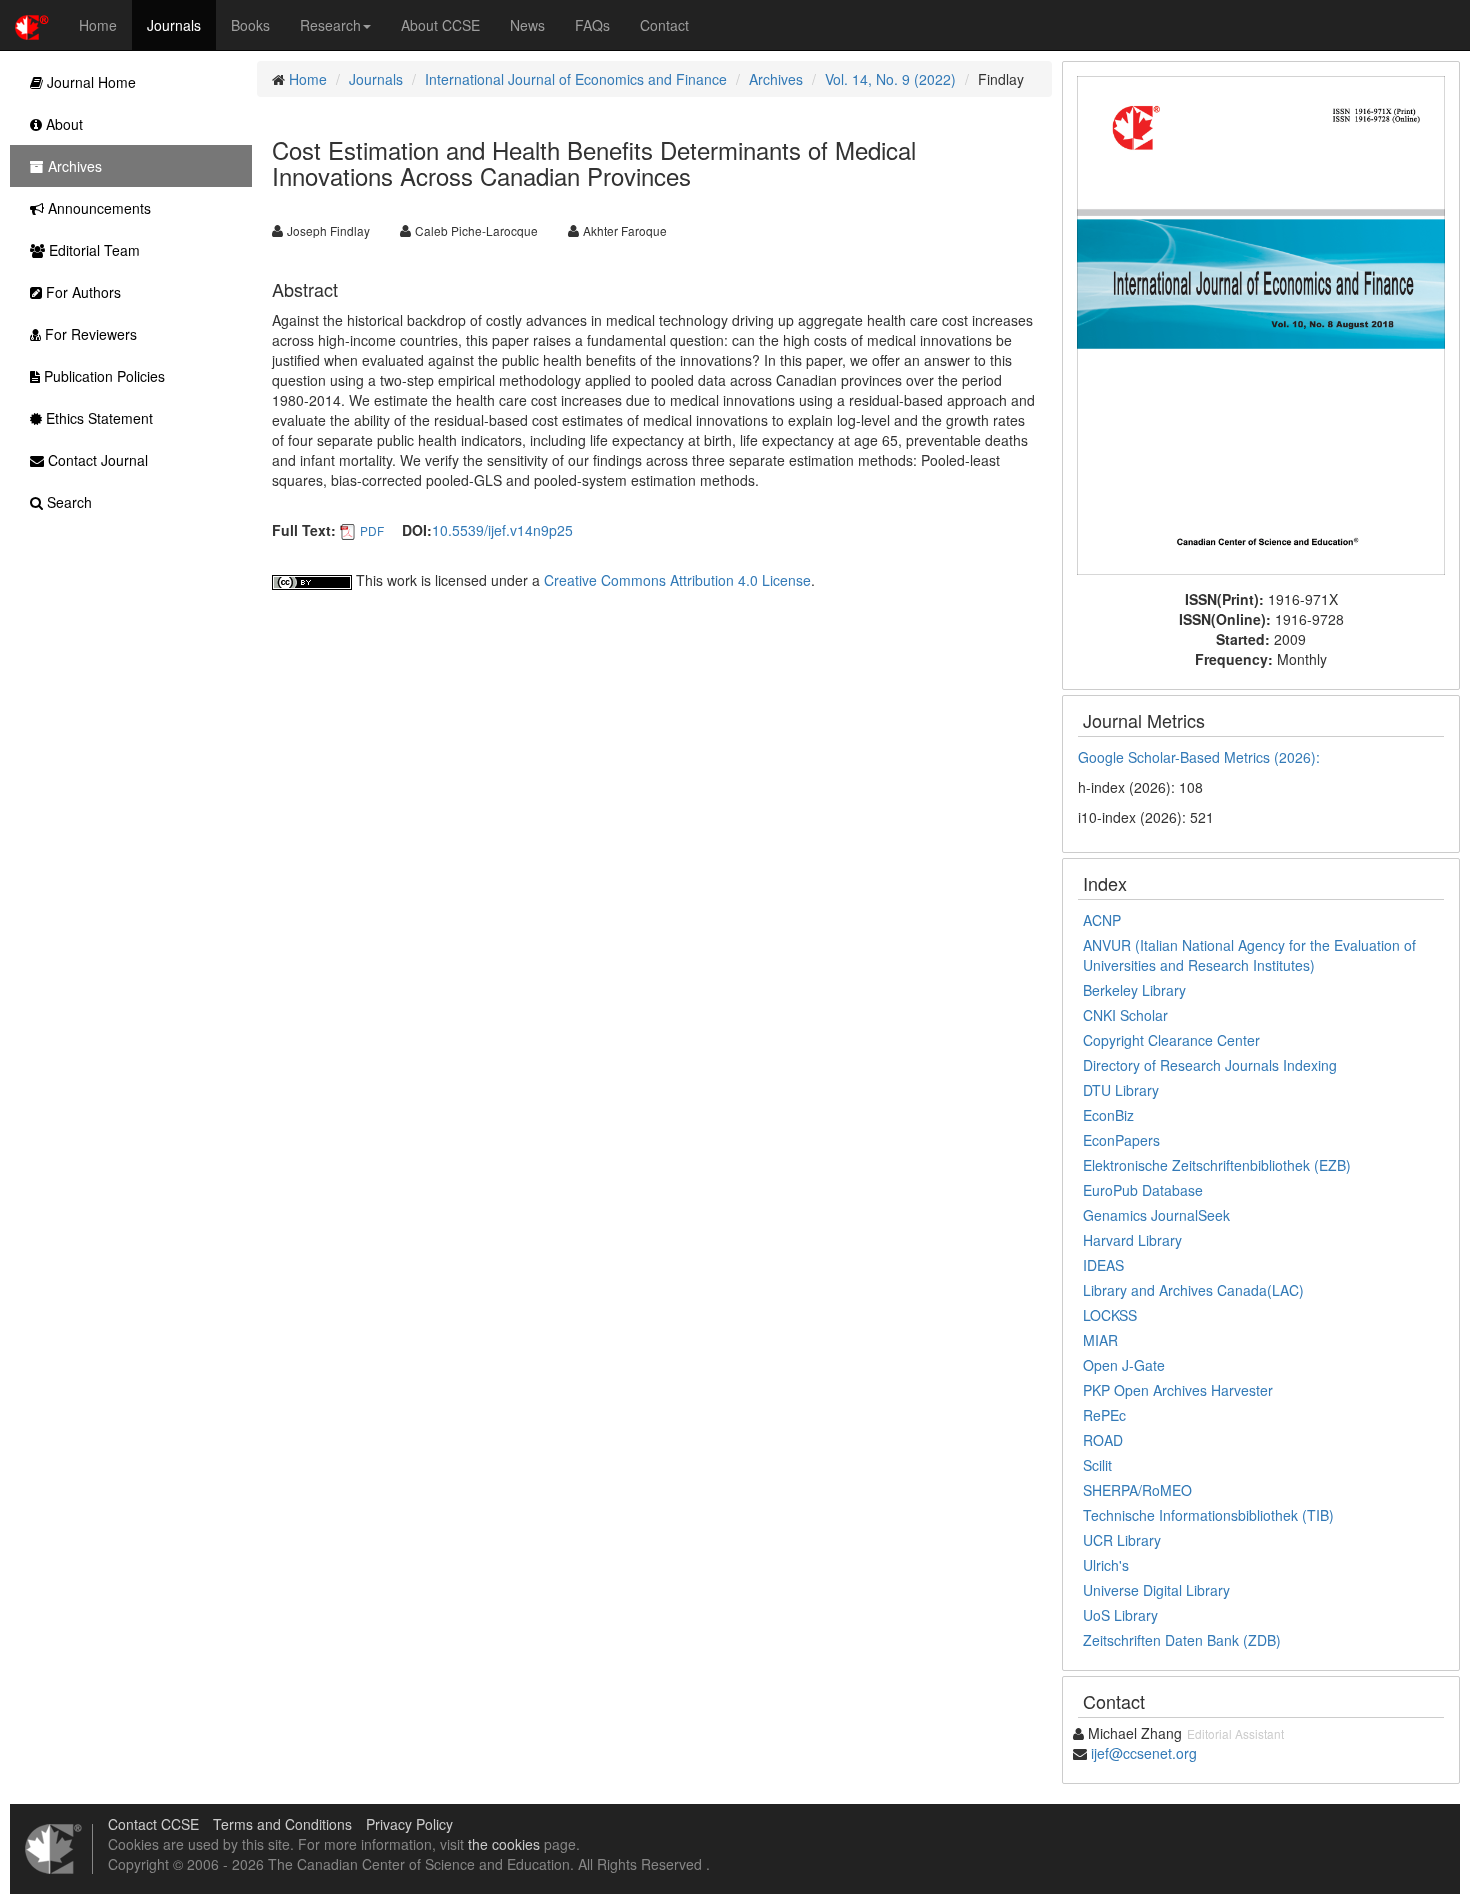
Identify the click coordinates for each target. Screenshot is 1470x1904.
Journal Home (89, 82)
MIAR (1100, 1340)
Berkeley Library (1134, 990)
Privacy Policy (409, 1824)
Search (67, 502)
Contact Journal (96, 460)
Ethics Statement (97, 418)
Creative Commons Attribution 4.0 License (677, 580)
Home (98, 25)
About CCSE (440, 25)
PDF (372, 530)
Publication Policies (102, 376)
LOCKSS (1110, 1315)
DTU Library (1121, 1090)
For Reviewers (89, 334)
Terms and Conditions (282, 1824)
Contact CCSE (153, 1824)
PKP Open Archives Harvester (1178, 1390)
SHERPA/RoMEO (1137, 1490)
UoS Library (1120, 1615)
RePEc (1104, 1415)
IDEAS (1103, 1265)
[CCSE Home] (32, 25)
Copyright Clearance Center (1171, 1040)
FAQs (592, 25)
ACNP (1102, 920)
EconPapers (1121, 1140)
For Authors (81, 292)
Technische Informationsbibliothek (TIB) (1208, 1515)
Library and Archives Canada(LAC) (1193, 1290)
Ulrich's (1106, 1565)
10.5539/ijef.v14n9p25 (502, 530)
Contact (664, 25)
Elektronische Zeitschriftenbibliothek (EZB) (1217, 1165)
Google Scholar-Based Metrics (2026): (1201, 757)
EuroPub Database (1143, 1190)
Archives (776, 79)
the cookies (504, 1844)
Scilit (1097, 1465)
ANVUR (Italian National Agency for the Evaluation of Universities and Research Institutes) (1249, 955)
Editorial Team (92, 250)
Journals (174, 25)
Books (250, 25)
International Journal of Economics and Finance (576, 79)
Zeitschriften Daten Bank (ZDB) (1182, 1640)
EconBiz (1108, 1115)
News (527, 25)
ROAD (1103, 1440)
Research (330, 25)
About (62, 124)
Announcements (97, 208)
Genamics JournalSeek (1156, 1215)
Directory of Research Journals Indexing (1210, 1065)
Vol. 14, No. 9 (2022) (890, 79)
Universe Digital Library (1156, 1590)
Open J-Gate (1124, 1365)
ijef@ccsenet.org (1144, 1753)
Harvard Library (1132, 1240)
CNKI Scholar (1125, 1015)
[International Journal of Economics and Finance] (1261, 323)
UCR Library (1122, 1540)
